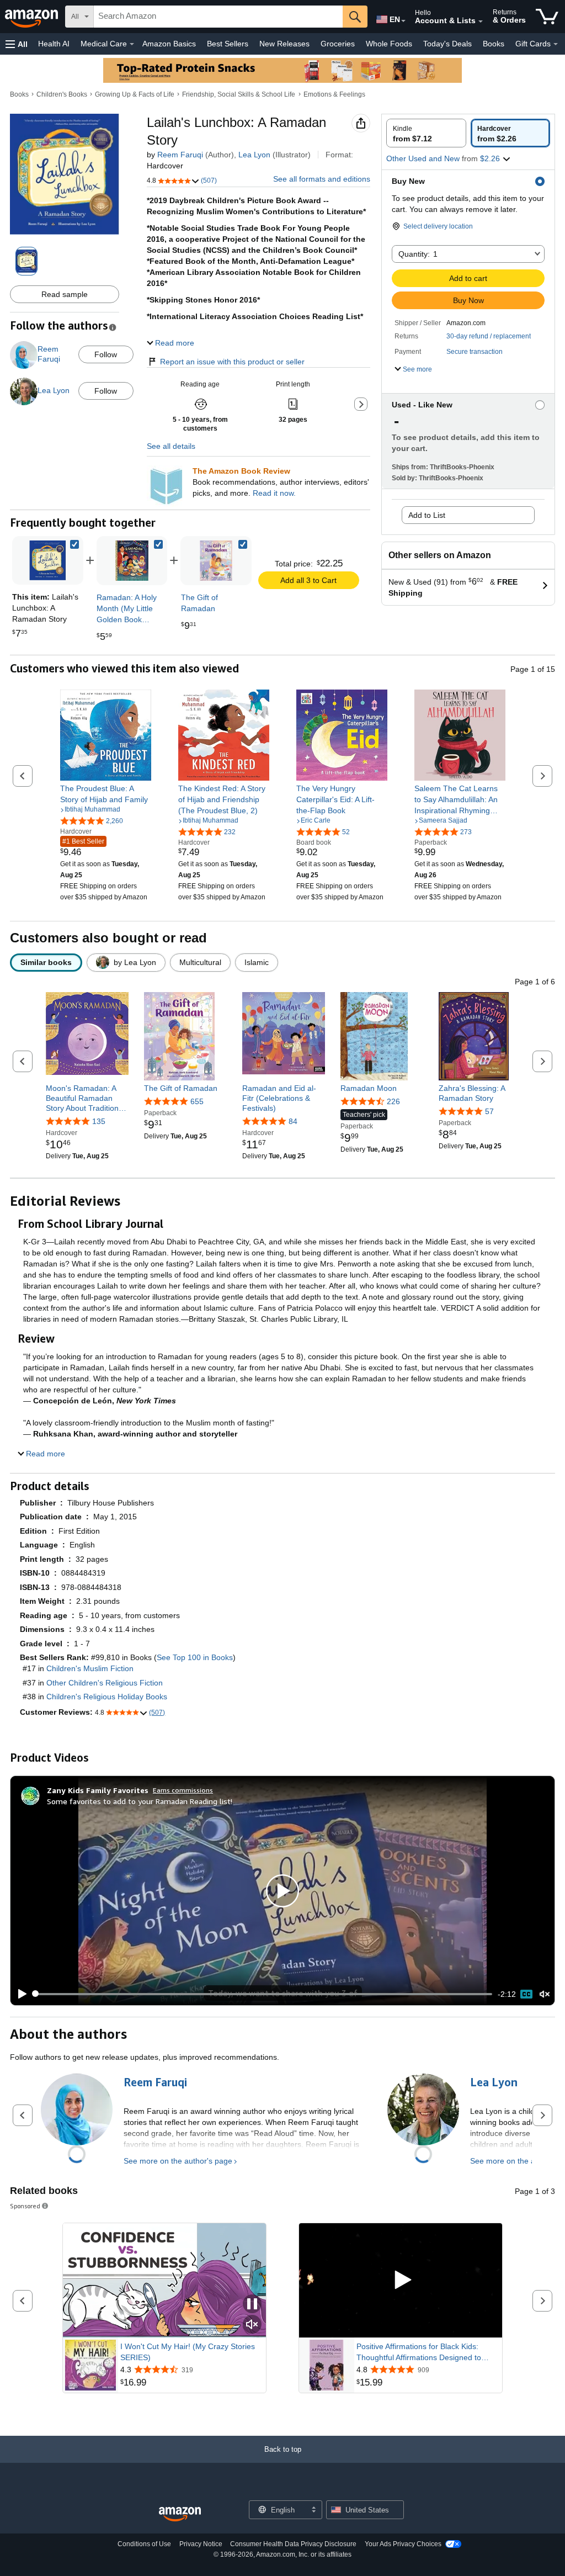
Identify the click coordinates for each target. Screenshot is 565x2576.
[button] (17, 44)
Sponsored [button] (25, 2206)
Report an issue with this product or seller (232, 362)
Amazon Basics (169, 44)
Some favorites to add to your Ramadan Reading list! (140, 1801)
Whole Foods (389, 44)
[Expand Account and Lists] (481, 22)
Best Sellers (228, 44)
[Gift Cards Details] (556, 44)
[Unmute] (545, 1994)
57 (489, 1111)
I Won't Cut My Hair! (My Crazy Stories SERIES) (188, 2352)
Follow (106, 354)
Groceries (338, 44)
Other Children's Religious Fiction (105, 1683)
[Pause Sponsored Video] (252, 2305)
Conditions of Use (144, 2544)
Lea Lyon (254, 155)
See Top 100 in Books (195, 1657)
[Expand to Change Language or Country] (403, 21)
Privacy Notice (201, 2544)
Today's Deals (447, 44)
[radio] (426, 133)
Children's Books (62, 94)
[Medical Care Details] (132, 44)
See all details (171, 446)
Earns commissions (183, 1790)
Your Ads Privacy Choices (403, 2544)
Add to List (427, 515)
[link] (132, 561)
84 (293, 1121)
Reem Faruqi (180, 155)
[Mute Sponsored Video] (252, 2325)
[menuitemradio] (526, 1994)
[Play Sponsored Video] (401, 2280)
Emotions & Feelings (334, 94)
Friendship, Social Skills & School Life (239, 94)
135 (99, 1121)
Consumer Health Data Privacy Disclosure (293, 2544)
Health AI (54, 44)
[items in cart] (547, 17)
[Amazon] (33, 17)
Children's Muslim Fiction (90, 1668)
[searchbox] (218, 17)
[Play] (19, 1994)
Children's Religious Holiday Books (107, 1697)
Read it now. (274, 493)
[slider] (263, 1994)
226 (393, 1101)
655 (197, 1101)
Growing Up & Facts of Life (135, 94)
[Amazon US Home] (180, 2514)
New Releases (284, 44)
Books (494, 44)
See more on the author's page (178, 2161)
